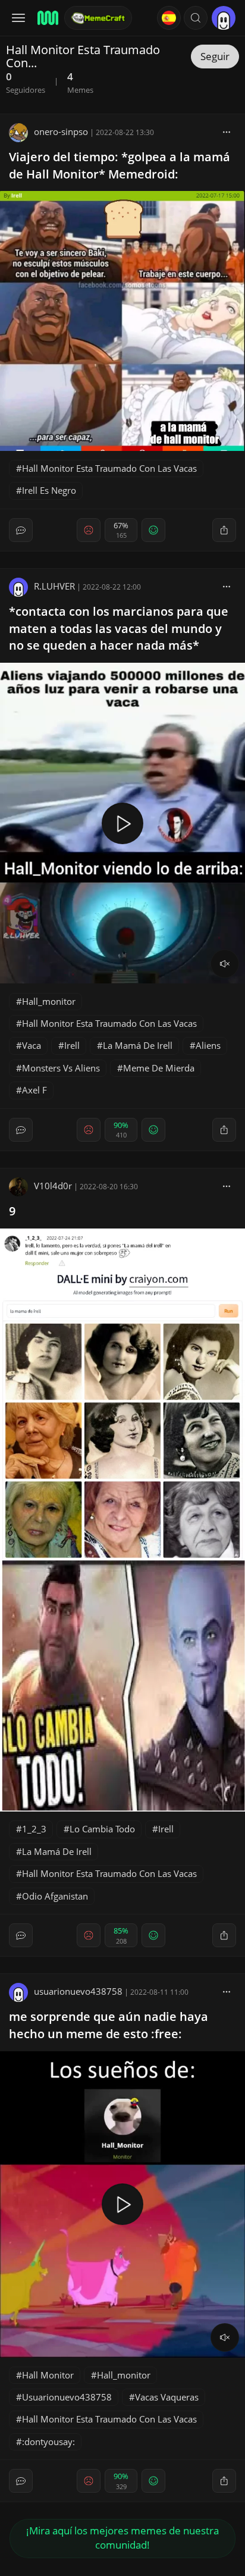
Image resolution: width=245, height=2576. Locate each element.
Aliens (208, 1045)
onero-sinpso (61, 131)
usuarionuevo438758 (78, 1991)
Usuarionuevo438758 (67, 2397)
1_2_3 (34, 1829)
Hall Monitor (48, 2375)
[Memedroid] (47, 18)
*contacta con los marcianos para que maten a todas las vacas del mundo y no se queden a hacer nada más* (119, 629)
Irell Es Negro (49, 490)
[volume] (225, 964)
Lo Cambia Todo (102, 1829)
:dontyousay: (48, 2442)
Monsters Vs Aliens (61, 1068)
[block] (227, 131)
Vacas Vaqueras (167, 2397)
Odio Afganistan (55, 1896)
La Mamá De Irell (138, 1045)
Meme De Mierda (159, 1068)
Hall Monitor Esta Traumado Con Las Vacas (109, 468)
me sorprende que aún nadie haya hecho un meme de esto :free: (109, 2025)
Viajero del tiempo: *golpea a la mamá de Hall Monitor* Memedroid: (120, 165)
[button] (196, 18)
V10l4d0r (53, 1186)
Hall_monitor (49, 1001)
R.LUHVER (54, 586)
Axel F (34, 1090)
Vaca (32, 1045)
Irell (72, 1045)
